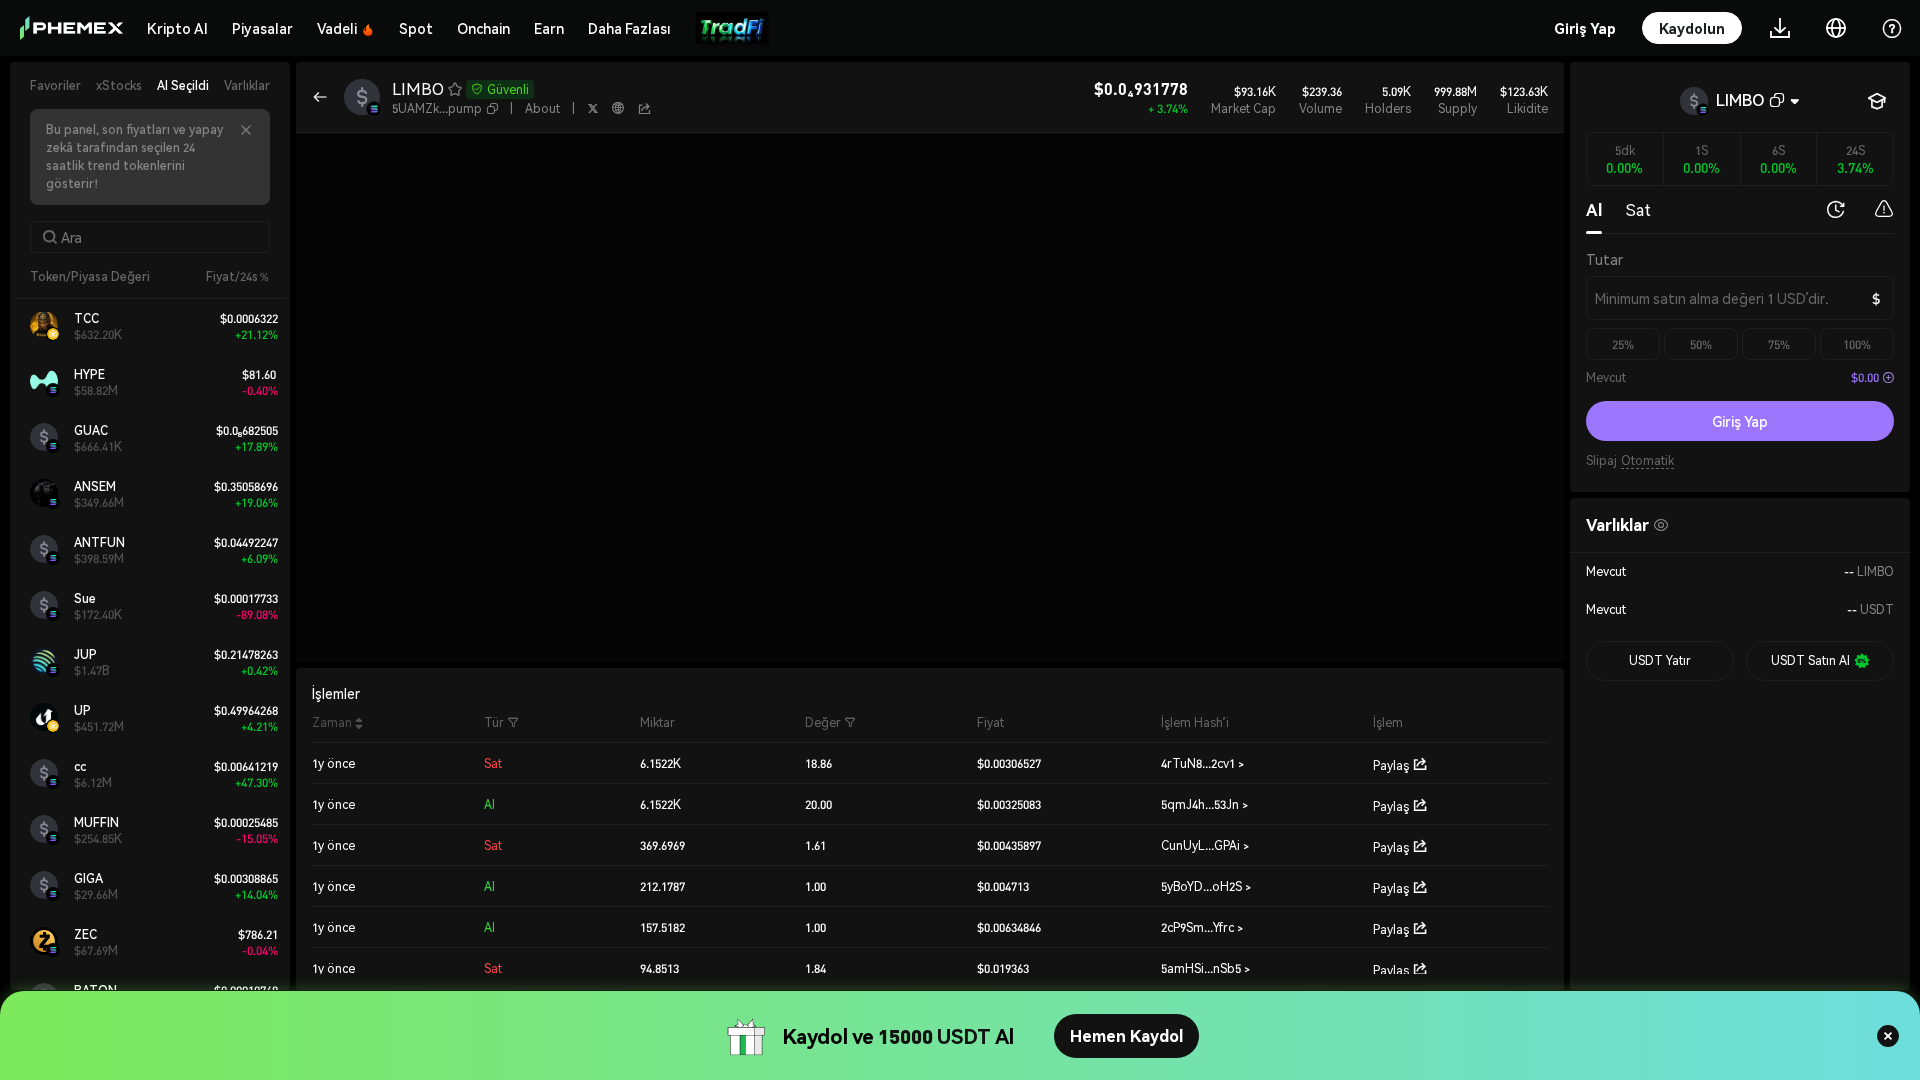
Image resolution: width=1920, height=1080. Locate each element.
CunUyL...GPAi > (1205, 845)
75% (1779, 344)
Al (1594, 209)
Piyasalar (262, 28)
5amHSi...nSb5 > (1205, 968)
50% (1701, 344)
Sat (1638, 209)
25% (1623, 344)
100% (1857, 344)
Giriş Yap (1740, 421)
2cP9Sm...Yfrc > (1202, 927)
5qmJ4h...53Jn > (1204, 804)
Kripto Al (177, 28)
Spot (416, 28)
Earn (549, 28)
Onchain (483, 28)
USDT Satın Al (1810, 660)
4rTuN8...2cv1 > (1202, 763)
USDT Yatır (1660, 660)
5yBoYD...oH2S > (1206, 886)
